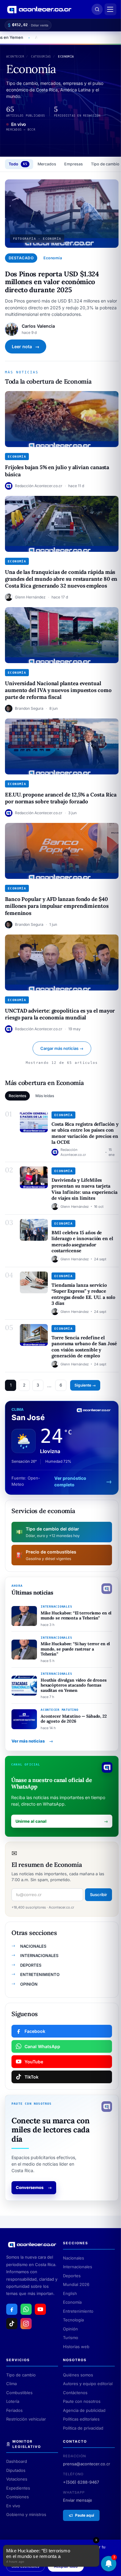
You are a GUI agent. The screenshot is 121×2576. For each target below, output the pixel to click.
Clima (11, 2384)
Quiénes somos (78, 2375)
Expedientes (18, 2488)
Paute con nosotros (82, 2401)
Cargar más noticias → (62, 1048)
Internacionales (78, 2267)
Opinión (70, 2329)
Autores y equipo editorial (88, 2384)
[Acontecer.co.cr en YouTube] (40, 2309)
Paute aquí (85, 2515)
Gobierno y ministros (26, 2514)
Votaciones (17, 2479)
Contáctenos (75, 2393)
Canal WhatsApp (42, 2046)
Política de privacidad (83, 2428)
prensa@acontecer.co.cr (87, 2464)
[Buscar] (97, 9)
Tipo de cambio (21, 2375)
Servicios (18, 2360)
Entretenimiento (78, 2311)
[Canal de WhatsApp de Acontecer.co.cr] (26, 2309)
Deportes (72, 2276)
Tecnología (73, 2320)
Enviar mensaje (78, 2500)
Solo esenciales (25, 2566)
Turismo (71, 2338)
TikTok (31, 2077)
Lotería (13, 2401)
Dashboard (17, 2461)
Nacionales (74, 2258)
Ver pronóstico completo (70, 1481)
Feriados (14, 2410)
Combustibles (19, 2393)
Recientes (17, 1096)
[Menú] (110, 9)
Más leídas (45, 1096)
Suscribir (99, 1895)
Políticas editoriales (81, 2419)
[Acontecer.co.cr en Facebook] (12, 2309)
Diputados (16, 2470)
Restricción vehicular (26, 2419)
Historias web (76, 2347)
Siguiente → (85, 1385)
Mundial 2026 (76, 2284)
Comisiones (18, 2497)
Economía (72, 2302)
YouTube (34, 2062)
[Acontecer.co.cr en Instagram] (26, 2324)
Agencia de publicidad (84, 2410)
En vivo (13, 2506)
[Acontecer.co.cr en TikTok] (12, 2324)
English (70, 2293)
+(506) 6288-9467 (81, 2482)
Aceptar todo (66, 2566)
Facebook (35, 2031)
